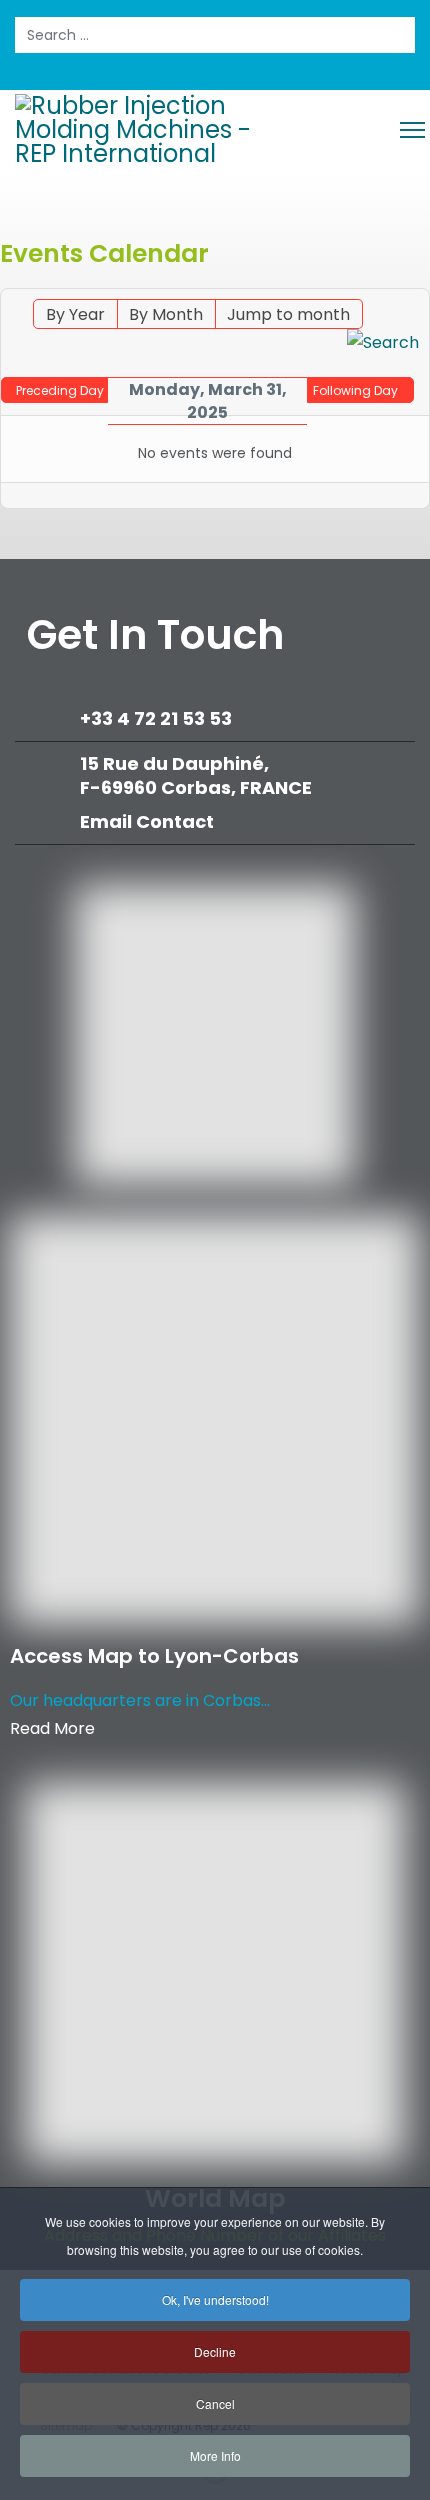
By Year (75, 314)
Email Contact (147, 821)
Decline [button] (215, 2351)
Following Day (355, 390)
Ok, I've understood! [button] (215, 2299)
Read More (52, 1728)
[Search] (383, 343)
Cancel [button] (215, 2403)
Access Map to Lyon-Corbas (154, 1656)
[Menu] (412, 130)
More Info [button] (215, 2455)
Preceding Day (60, 390)
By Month (166, 314)
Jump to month (288, 314)
